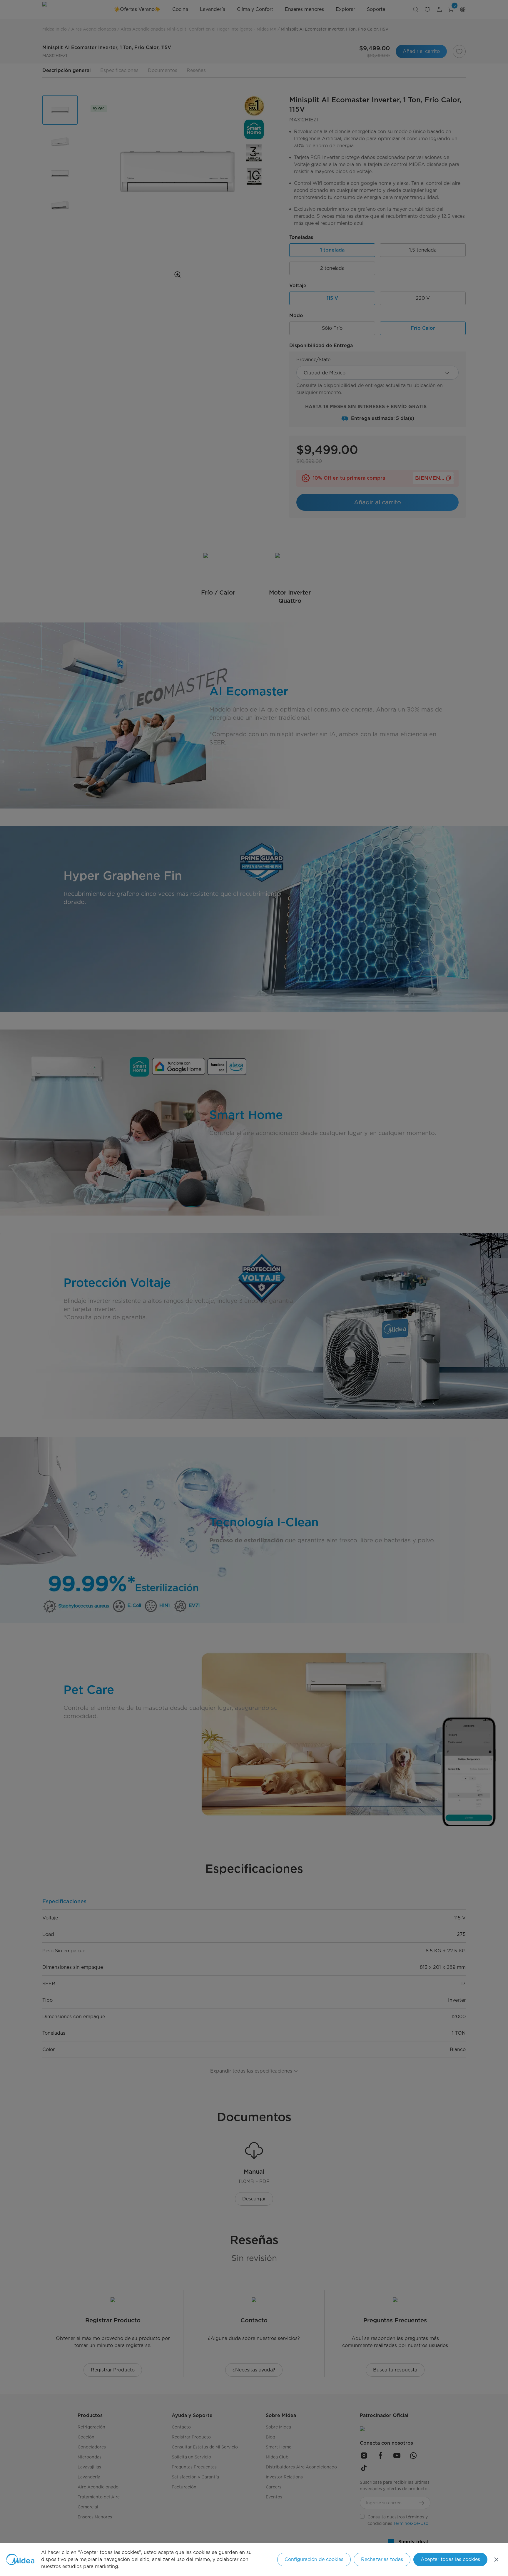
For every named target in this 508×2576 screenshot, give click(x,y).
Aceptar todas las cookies (450, 2559)
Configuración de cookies (314, 2559)
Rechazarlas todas (382, 2559)
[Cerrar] (496, 2560)
